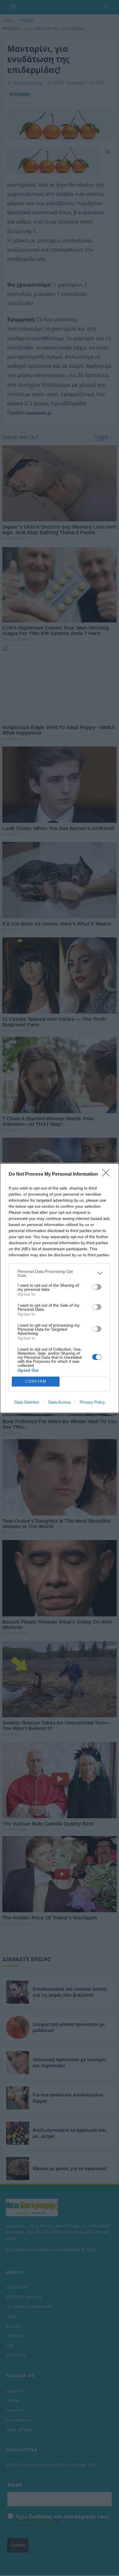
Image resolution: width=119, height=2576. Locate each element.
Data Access (59, 1402)
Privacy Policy (92, 1402)
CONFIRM (36, 1381)
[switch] (97, 1287)
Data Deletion (27, 1402)
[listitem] (59, 1273)
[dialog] (59, 1288)
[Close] (108, 1174)
